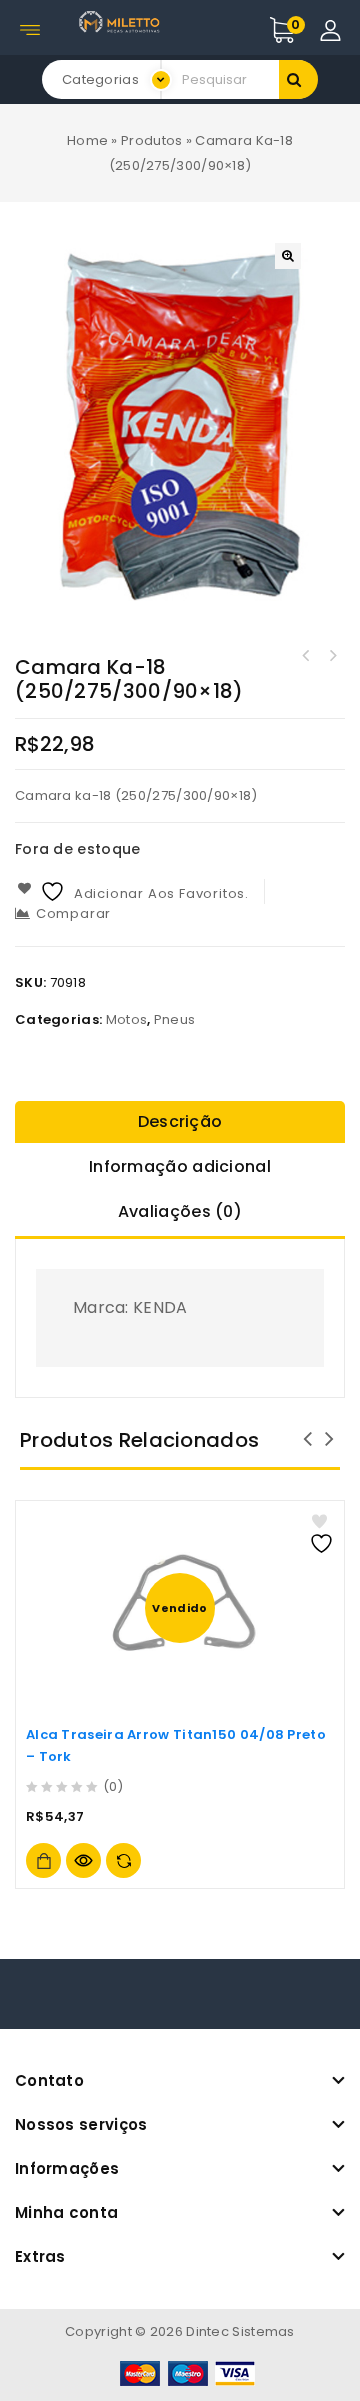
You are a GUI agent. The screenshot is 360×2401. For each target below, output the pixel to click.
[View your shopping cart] (303, 30)
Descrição (180, 1121)
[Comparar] (123, 1860)
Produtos (151, 140)
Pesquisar (298, 79)
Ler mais (43, 1860)
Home (87, 140)
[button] (288, 256)
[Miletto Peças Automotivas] (121, 21)
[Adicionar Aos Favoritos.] (324, 1533)
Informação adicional (180, 1166)
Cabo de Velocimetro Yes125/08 (332, 656)
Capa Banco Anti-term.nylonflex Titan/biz (306, 656)
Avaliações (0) (180, 1211)
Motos (127, 1019)
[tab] (180, 1123)
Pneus (175, 1019)
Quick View (83, 1860)
